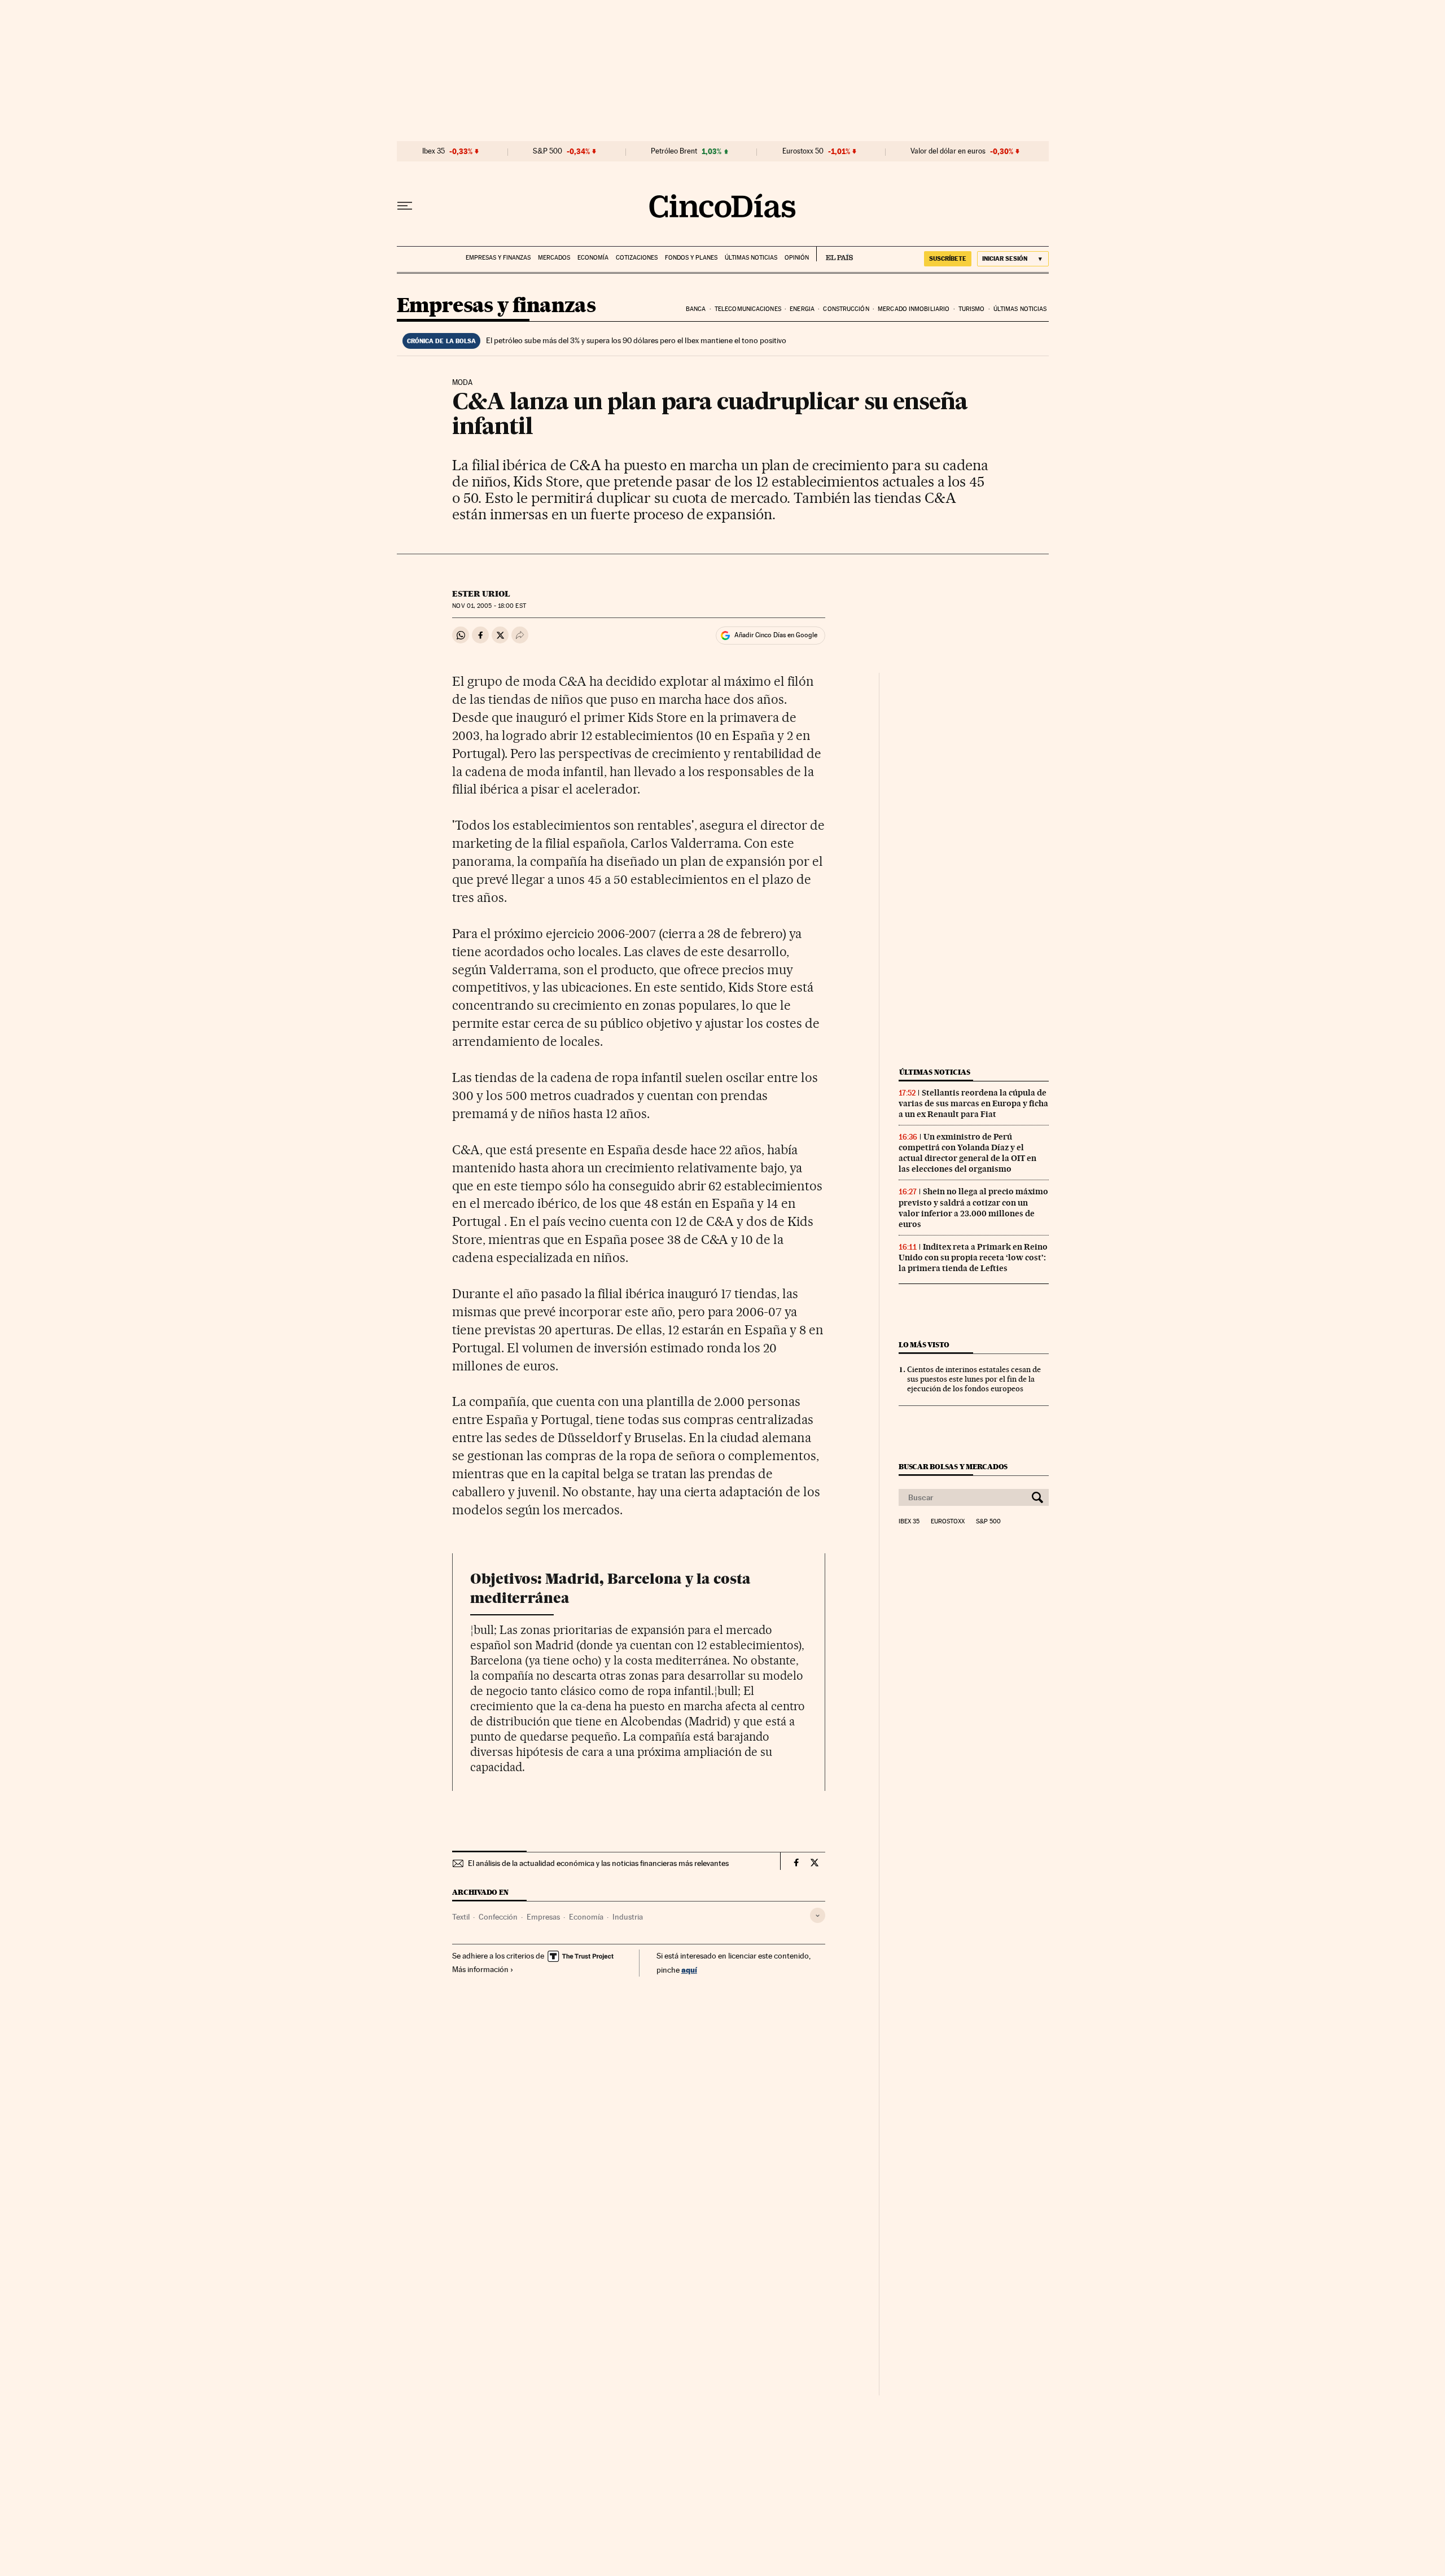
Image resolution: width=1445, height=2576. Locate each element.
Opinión (797, 258)
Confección (498, 1917)
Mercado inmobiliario (914, 309)
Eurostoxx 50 (803, 151)
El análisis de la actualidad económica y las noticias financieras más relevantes (598, 1863)
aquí (689, 1970)
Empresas (543, 1917)
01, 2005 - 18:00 (489, 606)
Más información (480, 1969)
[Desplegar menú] (405, 206)
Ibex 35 (433, 151)
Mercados (554, 258)
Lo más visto (924, 1345)
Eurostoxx (948, 1522)
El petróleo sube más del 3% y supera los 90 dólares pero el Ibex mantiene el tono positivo (636, 340)
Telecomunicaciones (748, 309)
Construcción (846, 309)
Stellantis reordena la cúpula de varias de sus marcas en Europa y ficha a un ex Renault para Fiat (973, 1103)
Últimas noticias (751, 258)
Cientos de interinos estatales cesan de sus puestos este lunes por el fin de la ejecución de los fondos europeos (974, 1379)
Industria (628, 1917)
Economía (593, 258)
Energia (802, 309)
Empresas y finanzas (498, 258)
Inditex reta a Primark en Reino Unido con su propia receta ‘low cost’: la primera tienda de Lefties (973, 1258)
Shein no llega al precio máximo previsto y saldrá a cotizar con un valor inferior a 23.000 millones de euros (973, 1208)
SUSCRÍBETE (948, 259)
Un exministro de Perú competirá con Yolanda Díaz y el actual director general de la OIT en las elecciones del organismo (967, 1153)
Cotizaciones (637, 258)
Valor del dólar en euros (948, 151)
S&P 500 (548, 151)
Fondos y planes (691, 258)
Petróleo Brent (674, 151)
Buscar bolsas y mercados (953, 1467)
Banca (696, 309)
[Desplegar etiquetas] (818, 1915)
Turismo (972, 309)
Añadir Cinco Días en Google (776, 635)
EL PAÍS (835, 254)
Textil (461, 1917)
